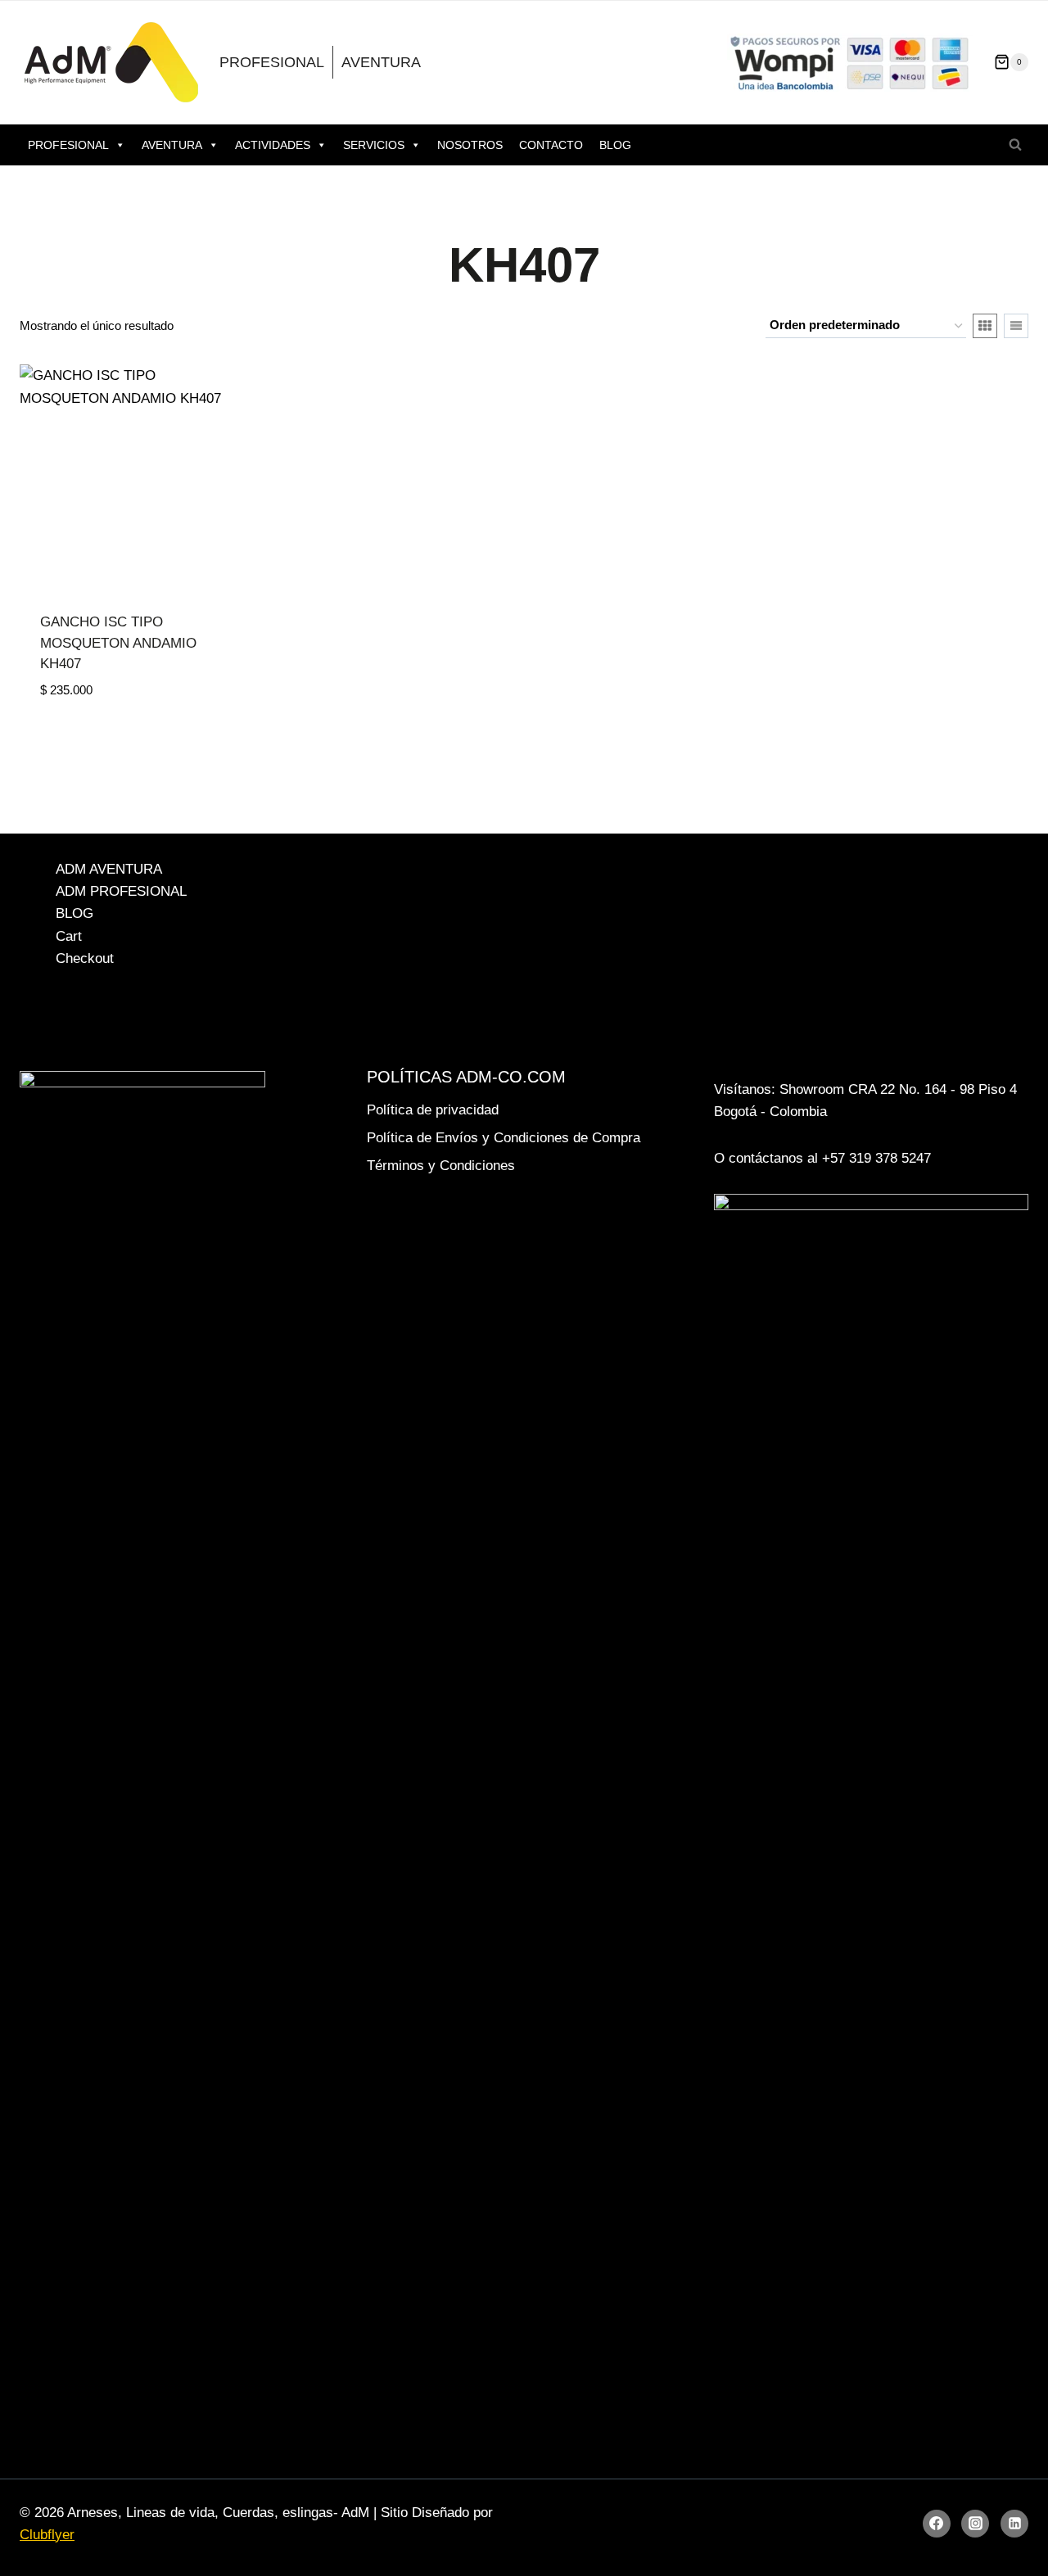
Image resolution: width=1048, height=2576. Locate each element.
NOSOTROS (470, 145)
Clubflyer (47, 2535)
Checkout (85, 958)
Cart (69, 936)
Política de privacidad (433, 1110)
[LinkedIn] (1014, 2524)
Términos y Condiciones (441, 1166)
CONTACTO (551, 145)
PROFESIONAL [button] (68, 145)
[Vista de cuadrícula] (985, 326)
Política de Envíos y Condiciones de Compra (504, 1138)
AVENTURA (381, 62)
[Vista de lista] (1016, 326)
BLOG (615, 145)
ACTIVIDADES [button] (273, 145)
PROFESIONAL (272, 62)
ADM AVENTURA (109, 869)
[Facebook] (937, 2524)
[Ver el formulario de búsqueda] (1015, 145)
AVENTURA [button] (172, 145)
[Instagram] (975, 2524)
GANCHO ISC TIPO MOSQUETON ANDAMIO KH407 (118, 643)
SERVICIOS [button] (374, 145)
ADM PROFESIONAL (121, 891)
